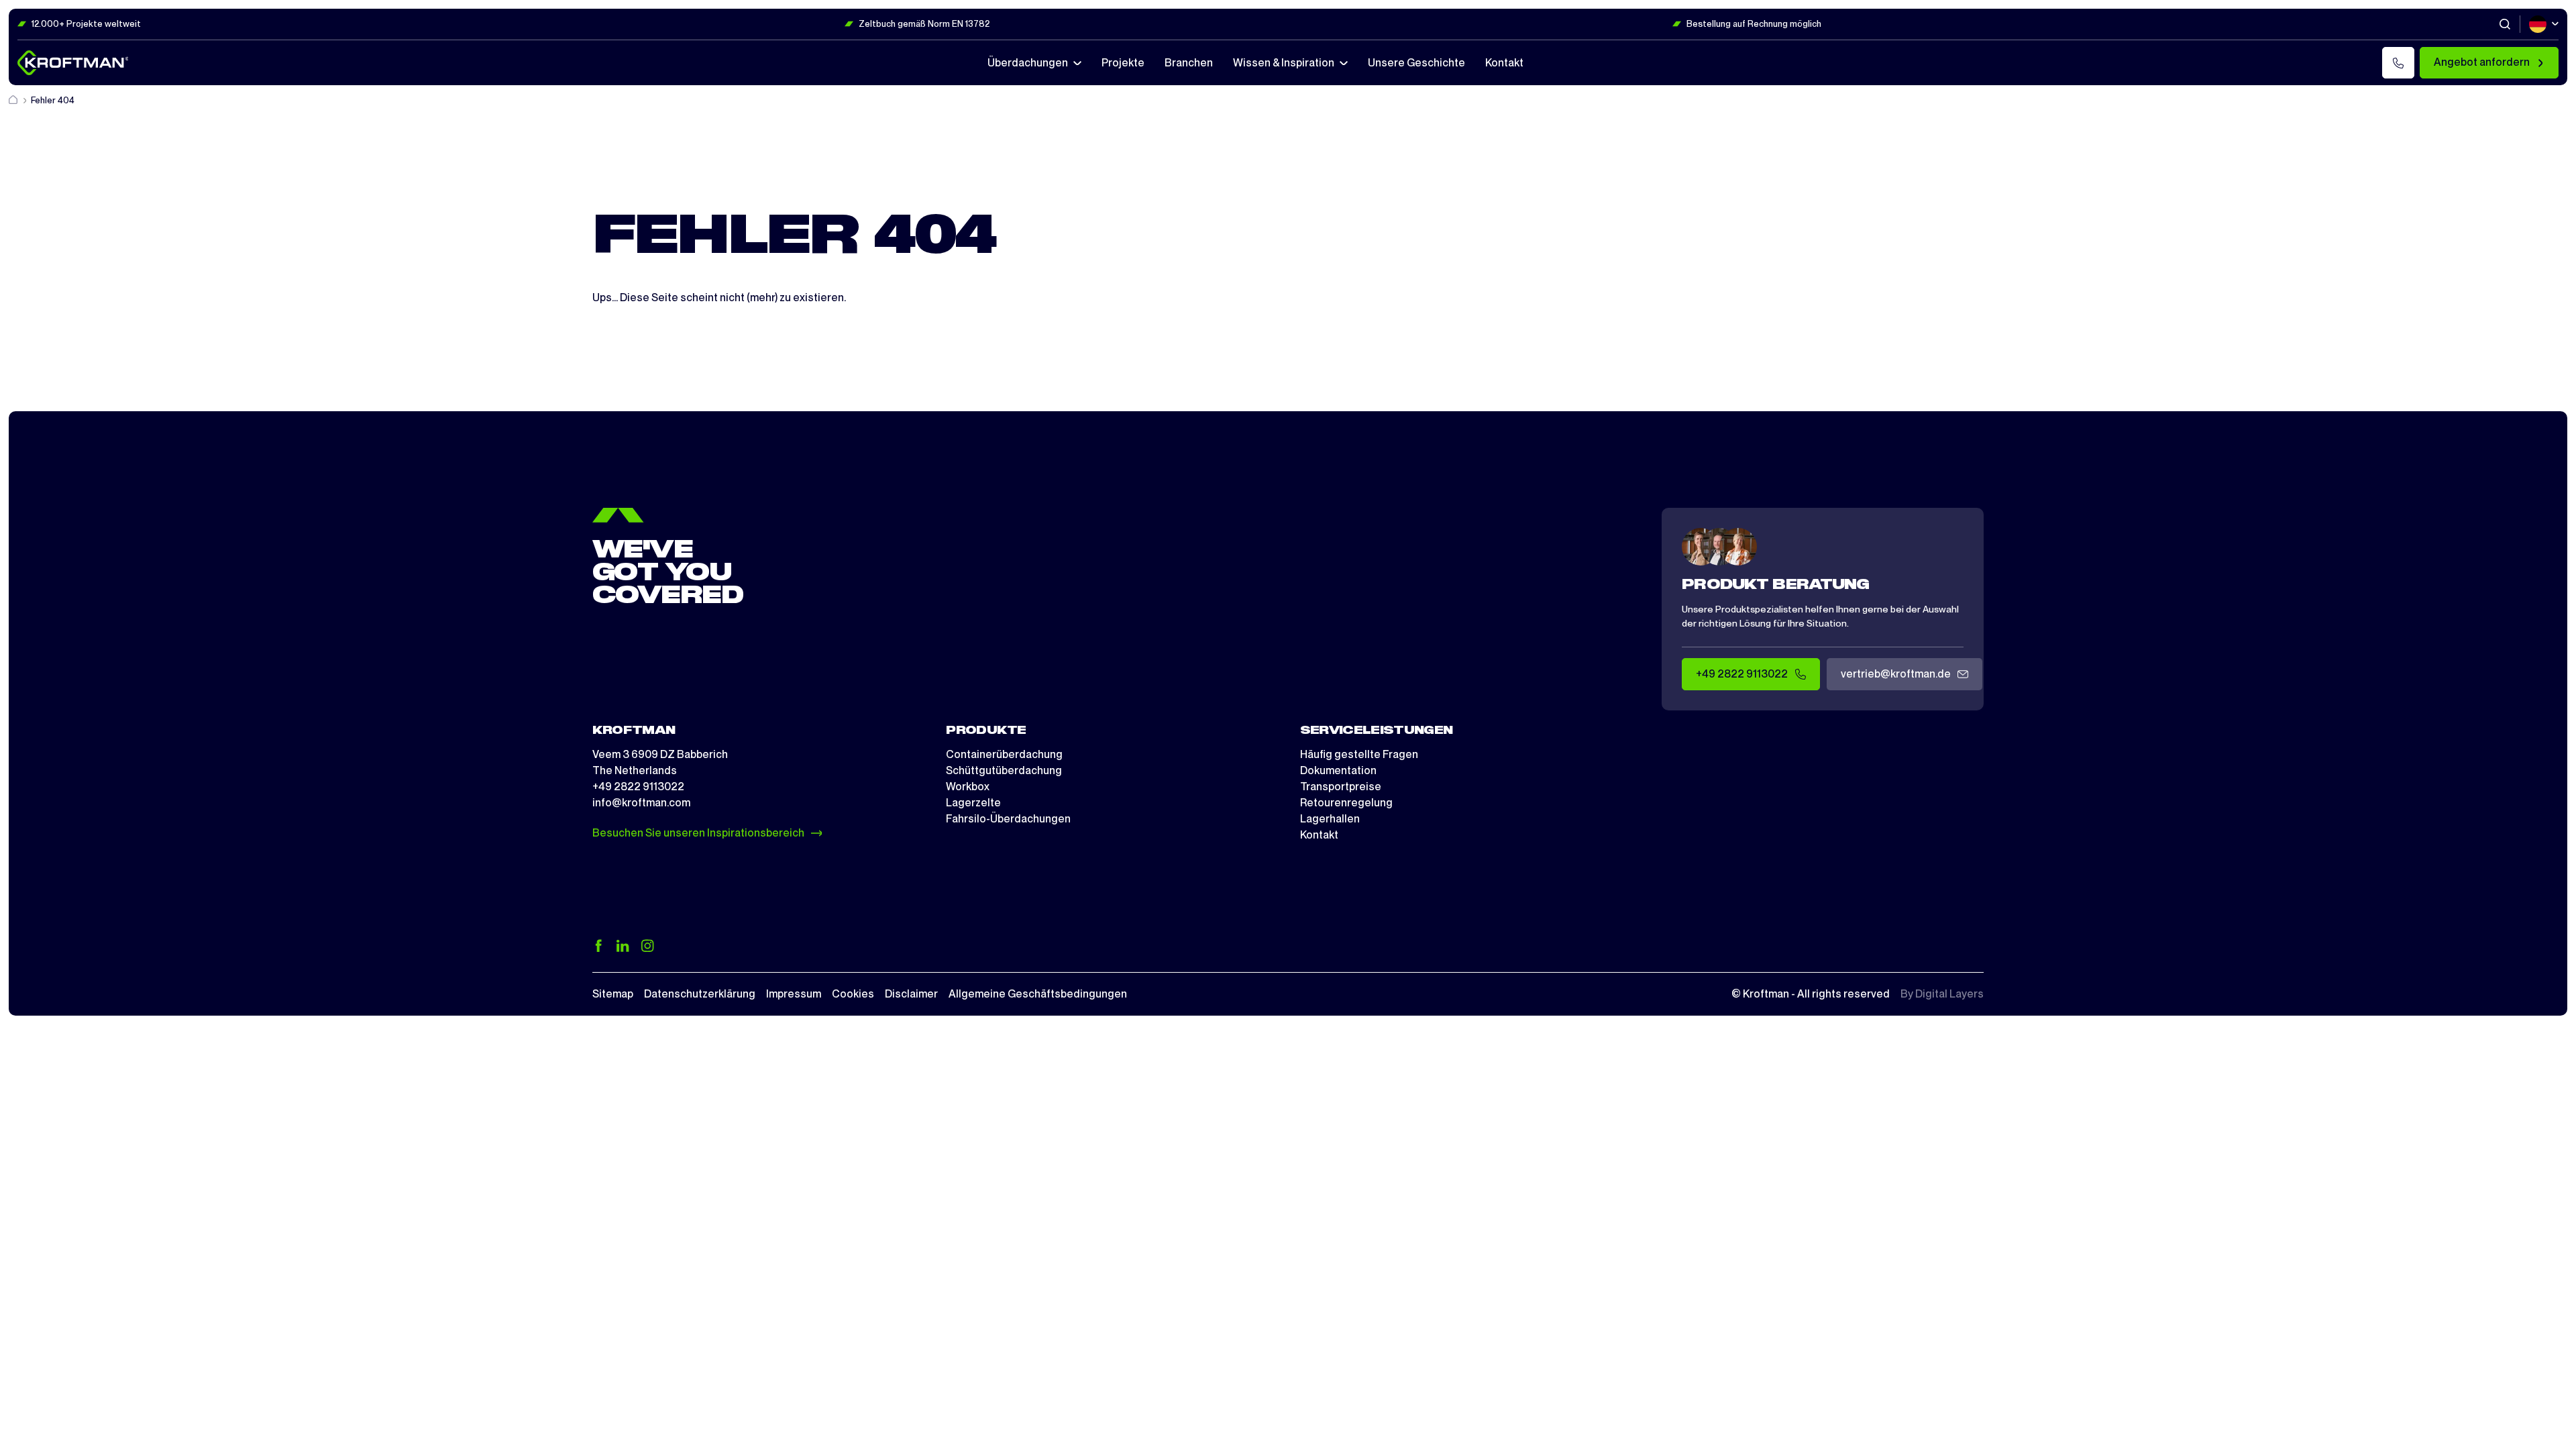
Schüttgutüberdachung (1004, 770)
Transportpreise (1341, 787)
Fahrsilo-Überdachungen (1008, 819)
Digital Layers (1949, 994)
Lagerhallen (1330, 819)
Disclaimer (911, 994)
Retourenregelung (1346, 803)
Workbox (968, 787)
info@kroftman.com (641, 803)
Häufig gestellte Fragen (1359, 754)
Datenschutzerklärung (700, 994)
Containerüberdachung (1004, 754)
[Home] (14, 100)
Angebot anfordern (2482, 62)
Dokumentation (1338, 770)
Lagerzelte (973, 803)
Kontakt (1319, 835)
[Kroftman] (73, 63)
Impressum (794, 994)
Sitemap (613, 994)
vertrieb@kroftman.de (1896, 674)
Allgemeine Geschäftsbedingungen (1038, 994)
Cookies (853, 994)
